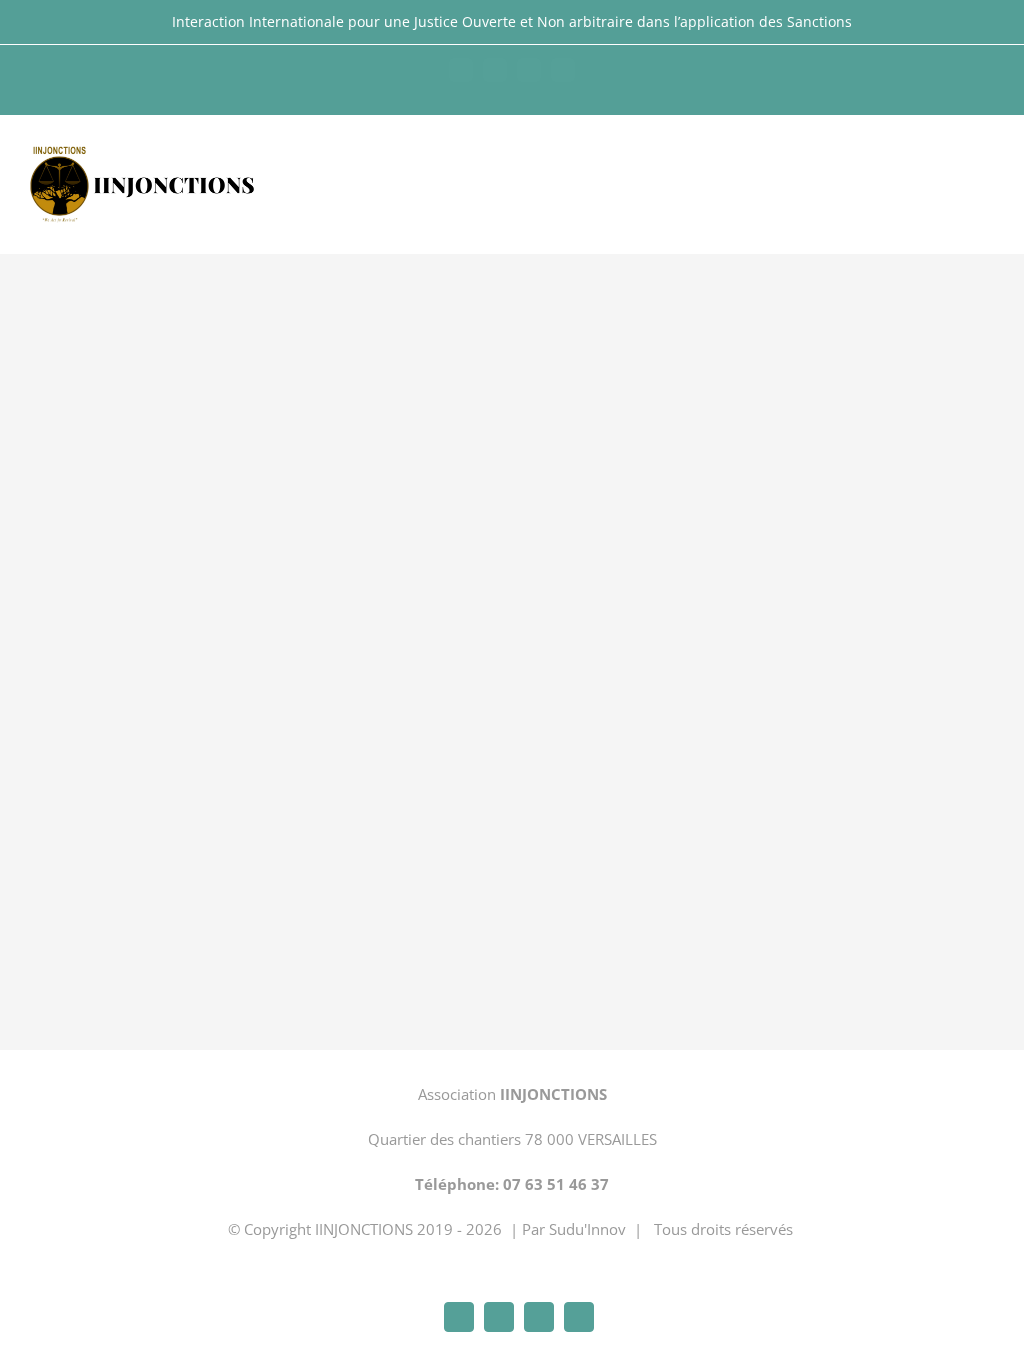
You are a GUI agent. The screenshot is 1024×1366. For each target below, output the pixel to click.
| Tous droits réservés (713, 1229)
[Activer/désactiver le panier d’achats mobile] (950, 159)
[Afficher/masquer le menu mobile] (986, 159)
